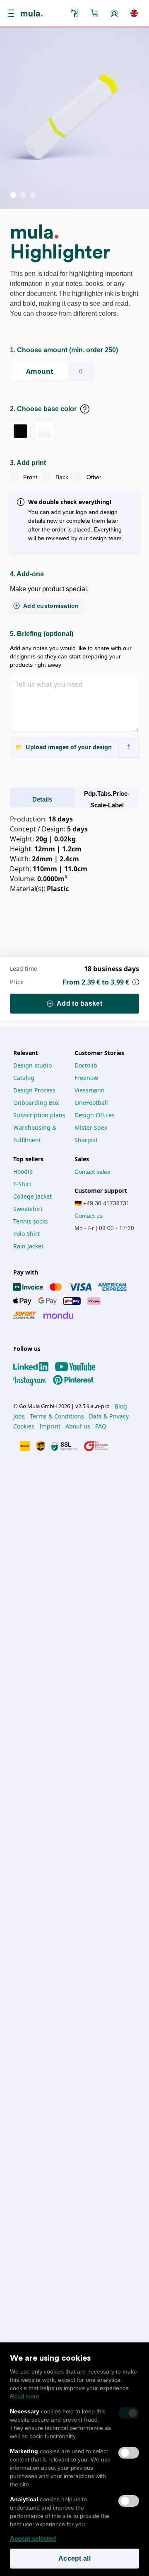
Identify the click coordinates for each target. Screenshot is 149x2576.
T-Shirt (22, 1184)
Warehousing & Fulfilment (36, 1134)
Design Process (34, 1090)
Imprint (50, 1426)
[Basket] (94, 13)
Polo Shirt (26, 1234)
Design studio (32, 1065)
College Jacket (32, 1196)
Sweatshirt (28, 1209)
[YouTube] (79, 1367)
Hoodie (23, 1171)
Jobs (19, 1416)
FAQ (101, 1426)
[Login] (114, 13)
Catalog (24, 1078)
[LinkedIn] (34, 1367)
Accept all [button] (74, 2558)
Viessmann (90, 1090)
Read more (25, 2396)
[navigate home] (32, 13)
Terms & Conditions (57, 1416)
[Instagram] (33, 1380)
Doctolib (86, 1065)
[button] (12, 13)
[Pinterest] (77, 1380)
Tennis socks (31, 1221)
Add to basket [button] (79, 1003)
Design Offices (95, 1115)
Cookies (24, 1426)
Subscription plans (39, 1115)
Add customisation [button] (51, 606)
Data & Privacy (109, 1416)
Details (42, 799)
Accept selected (33, 2538)
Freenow (86, 1078)
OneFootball (91, 1103)
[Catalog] (74, 13)
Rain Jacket (28, 1246)
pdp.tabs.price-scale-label (107, 799)
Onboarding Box (36, 1103)
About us (78, 1426)
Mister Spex (91, 1127)
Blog (121, 1406)
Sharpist (86, 1140)
